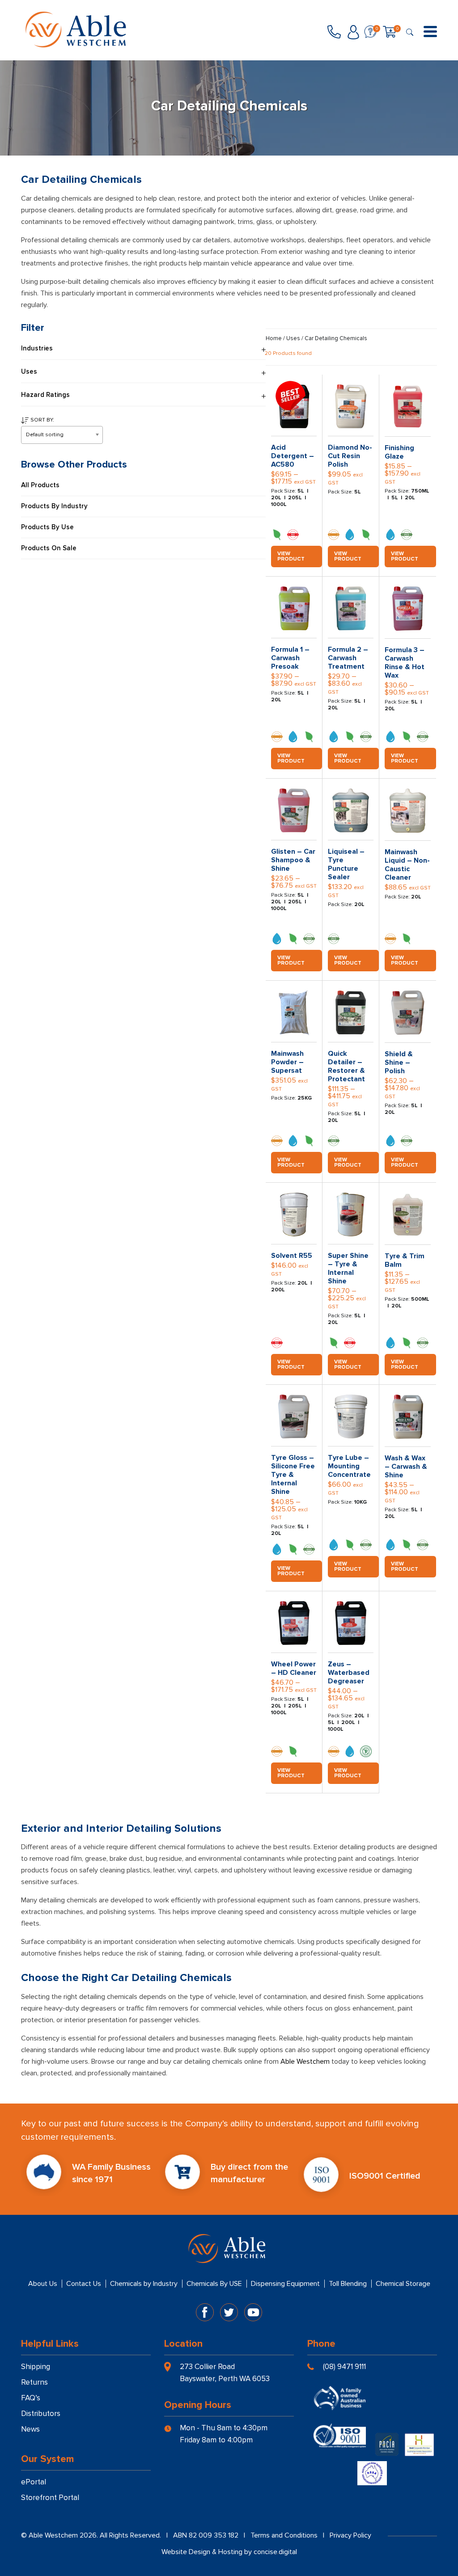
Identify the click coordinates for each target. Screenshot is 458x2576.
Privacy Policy (350, 2535)
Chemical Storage (403, 2284)
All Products (40, 485)
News (30, 2429)
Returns (34, 2382)
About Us (43, 2284)
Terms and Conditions (284, 2535)
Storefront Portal (50, 2498)
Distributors (41, 2414)
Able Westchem (305, 2062)
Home (274, 338)
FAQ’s (31, 2398)
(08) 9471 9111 (344, 2367)
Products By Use (47, 527)
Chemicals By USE (214, 2284)
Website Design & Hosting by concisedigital (229, 2552)
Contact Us (84, 2284)
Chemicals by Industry (144, 2284)
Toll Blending (348, 2284)
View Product (291, 556)
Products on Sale (49, 548)
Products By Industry (54, 506)
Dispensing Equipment (285, 2284)
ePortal (34, 2482)
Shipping (36, 2367)
